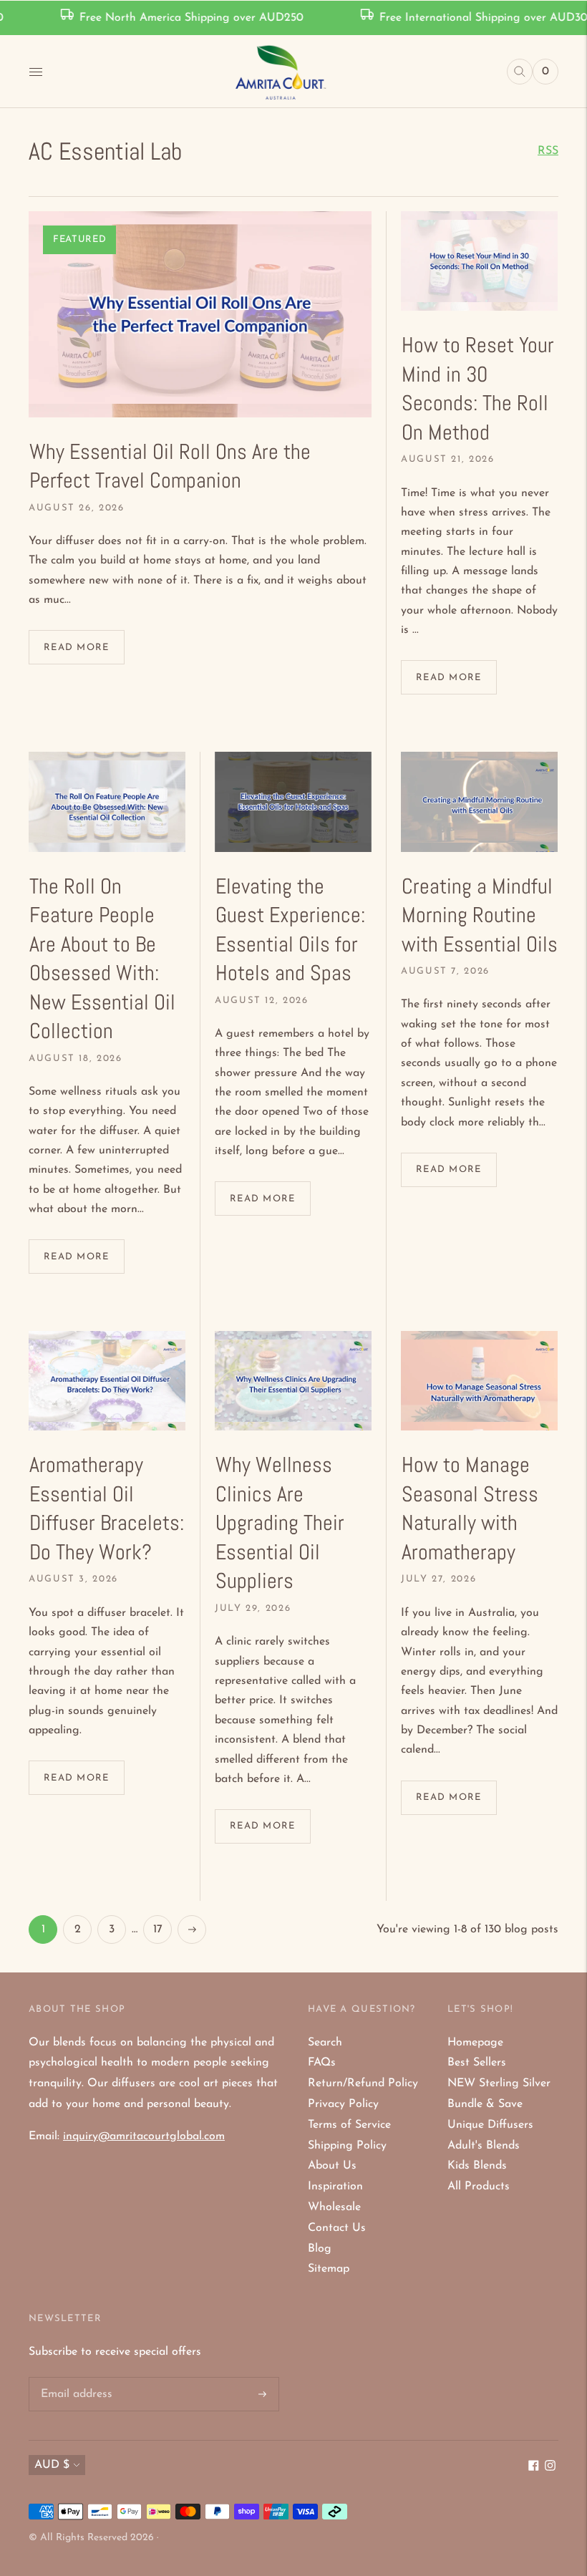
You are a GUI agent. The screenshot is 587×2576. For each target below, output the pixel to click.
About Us (332, 2166)
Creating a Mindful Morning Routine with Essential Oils (480, 915)
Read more (77, 648)
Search (325, 2043)
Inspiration (335, 2187)
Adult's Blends (484, 2146)
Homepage (475, 2043)
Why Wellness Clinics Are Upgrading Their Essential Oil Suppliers (280, 1523)
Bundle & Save (485, 2104)
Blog (320, 2249)
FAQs (322, 2063)
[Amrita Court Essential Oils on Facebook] (534, 2468)
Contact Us (337, 2228)
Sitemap (329, 2269)
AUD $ (52, 2465)
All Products (479, 2187)
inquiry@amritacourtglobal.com (144, 2136)
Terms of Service (349, 2125)
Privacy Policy (343, 2104)
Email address (75, 2378)
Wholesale (334, 2207)
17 (158, 1929)
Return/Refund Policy (363, 2083)
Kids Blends (477, 2166)
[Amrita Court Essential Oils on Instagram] (550, 2468)
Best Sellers (477, 2063)
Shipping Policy (347, 2146)
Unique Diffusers (490, 2125)
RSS (548, 151)
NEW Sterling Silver (499, 2083)
